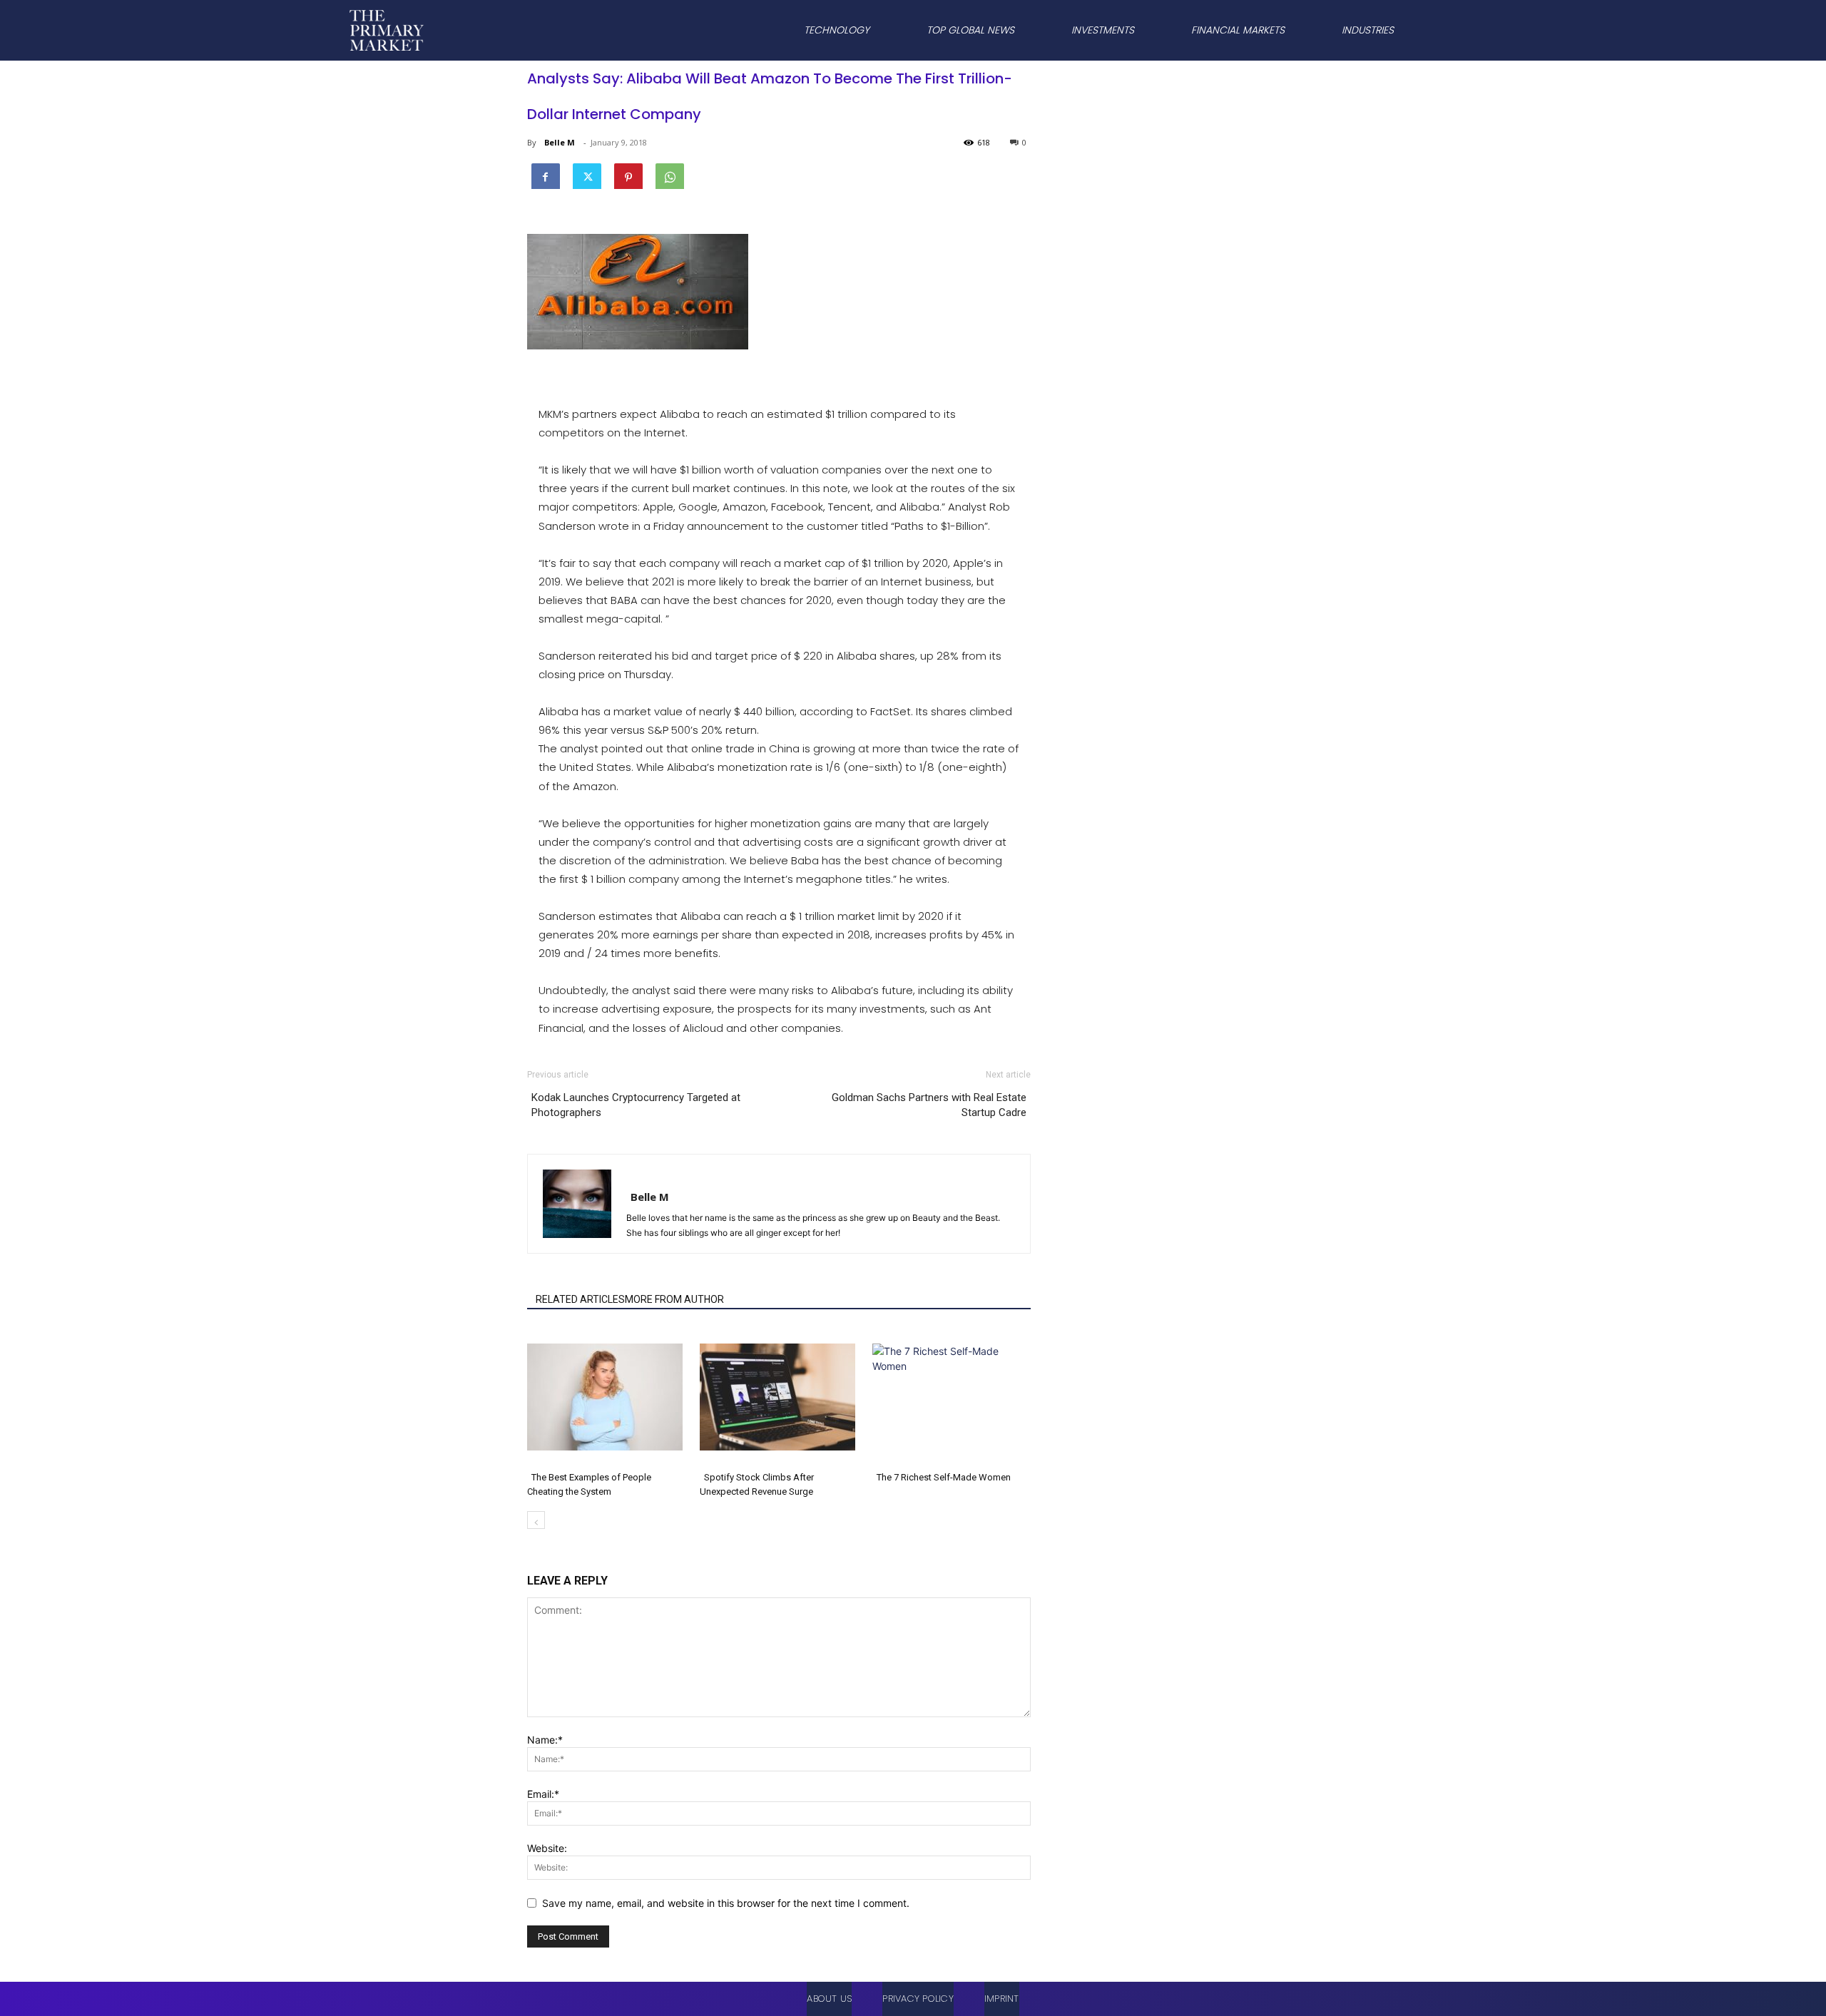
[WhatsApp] (670, 175)
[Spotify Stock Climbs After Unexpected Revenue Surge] (779, 1397)
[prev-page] (536, 1520)
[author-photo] (616, 1177)
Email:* (543, 1794)
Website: (547, 1848)
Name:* (545, 1740)
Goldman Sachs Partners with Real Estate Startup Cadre (929, 1105)
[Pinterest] (628, 175)
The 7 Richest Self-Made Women (944, 1477)
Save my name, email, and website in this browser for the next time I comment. (726, 1903)
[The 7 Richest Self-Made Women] (951, 1397)
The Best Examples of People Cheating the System (589, 1484)
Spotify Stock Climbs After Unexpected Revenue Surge (757, 1484)
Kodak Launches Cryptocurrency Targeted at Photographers (636, 1105)
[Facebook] (546, 175)
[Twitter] (587, 175)
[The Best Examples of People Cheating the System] (606, 1397)
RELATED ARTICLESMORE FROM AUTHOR (630, 1299)
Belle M (560, 142)
